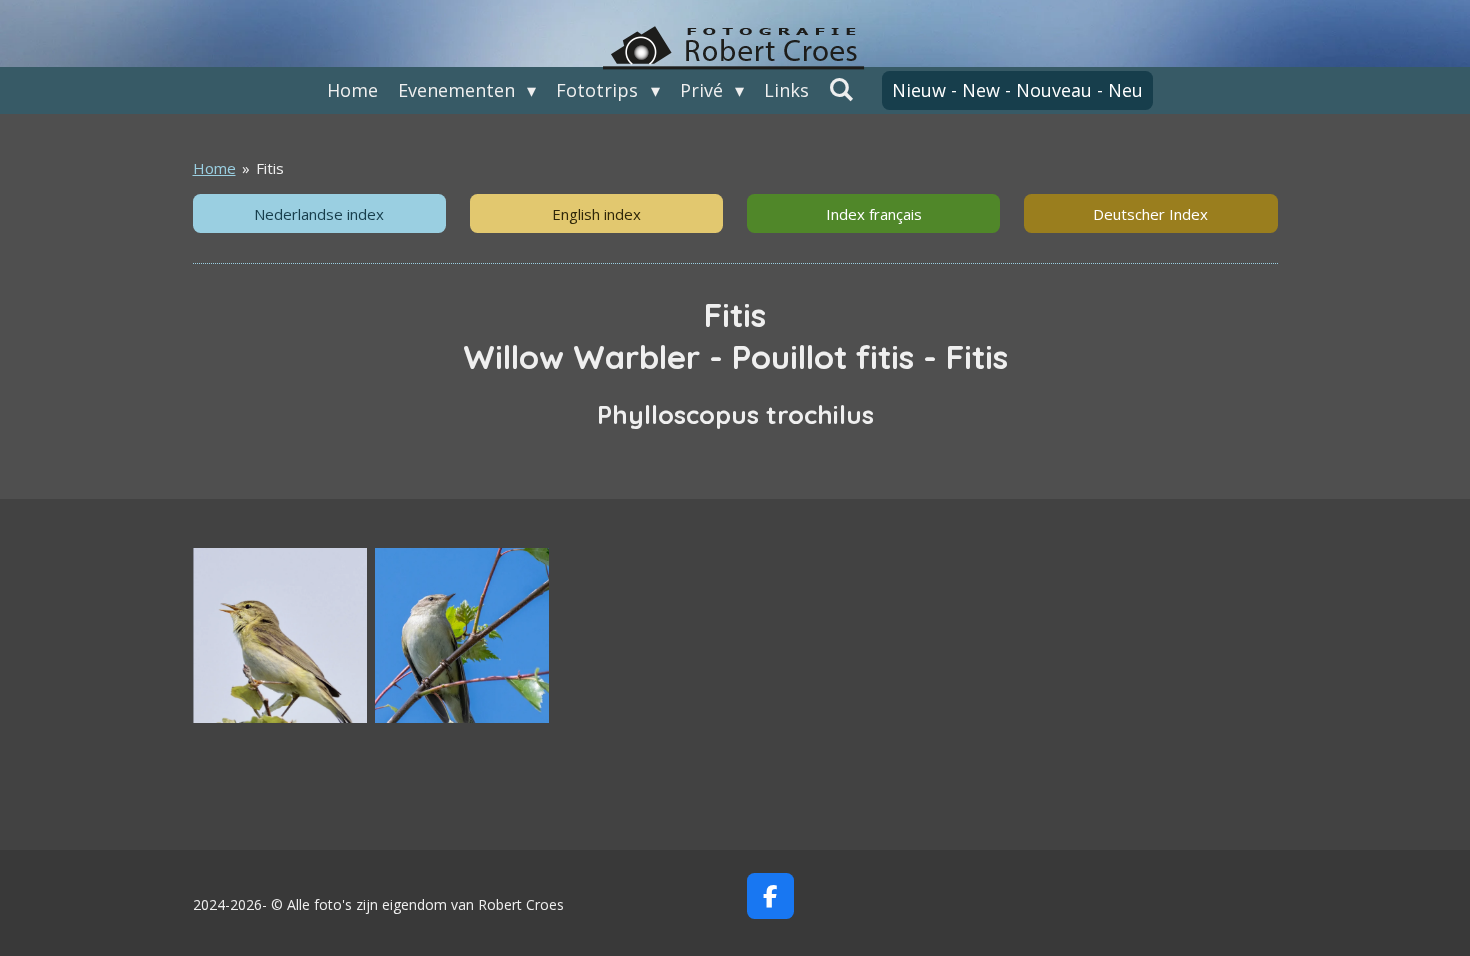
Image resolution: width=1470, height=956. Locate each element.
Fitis (270, 168)
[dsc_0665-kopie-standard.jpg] (462, 635)
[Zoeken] (841, 89)
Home (214, 168)
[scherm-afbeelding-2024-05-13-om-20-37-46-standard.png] (280, 635)
